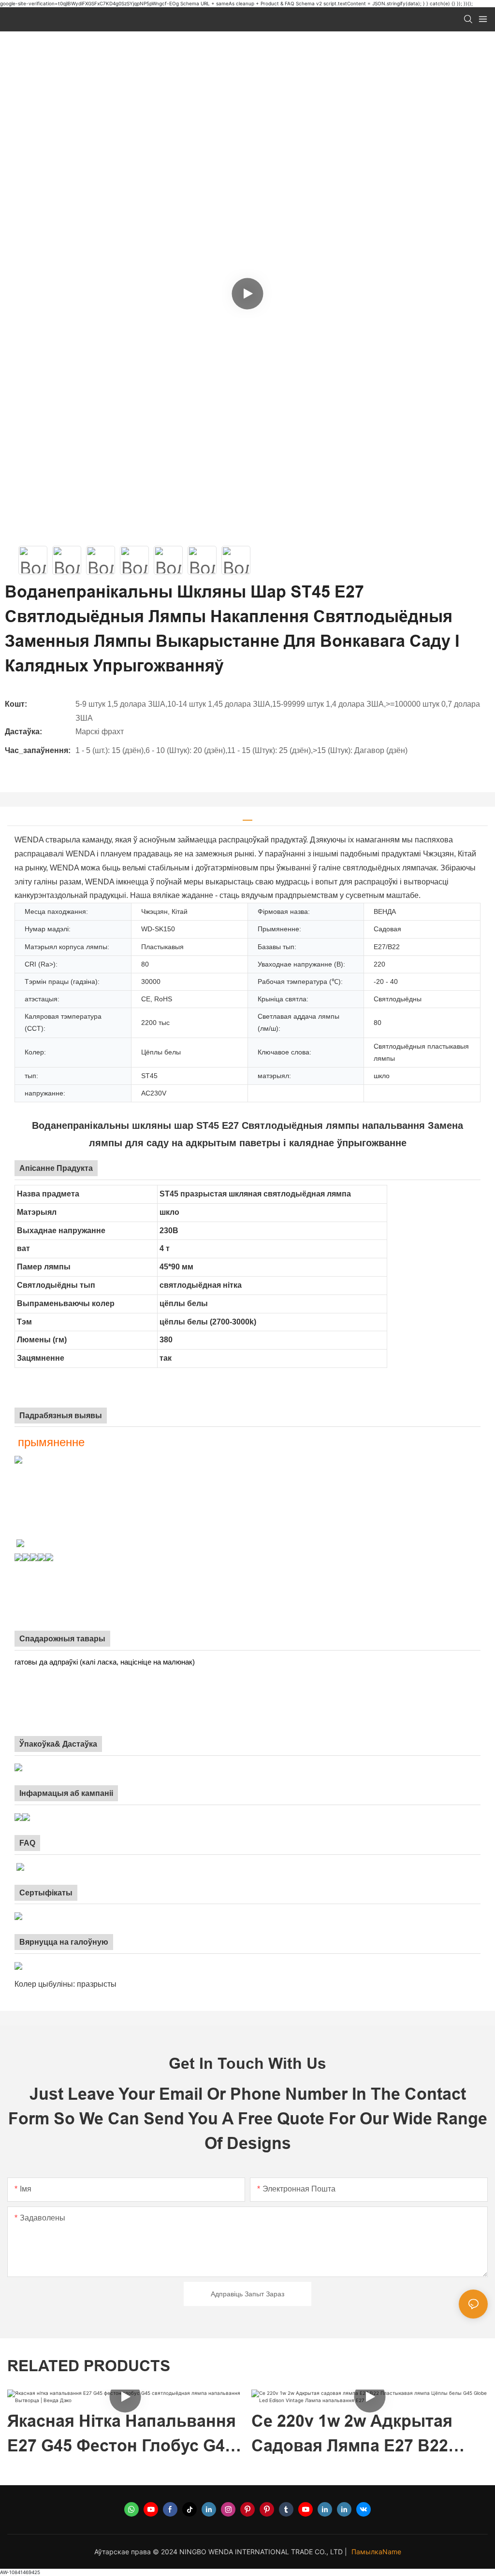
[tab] (247, 817)
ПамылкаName (376, 2552)
